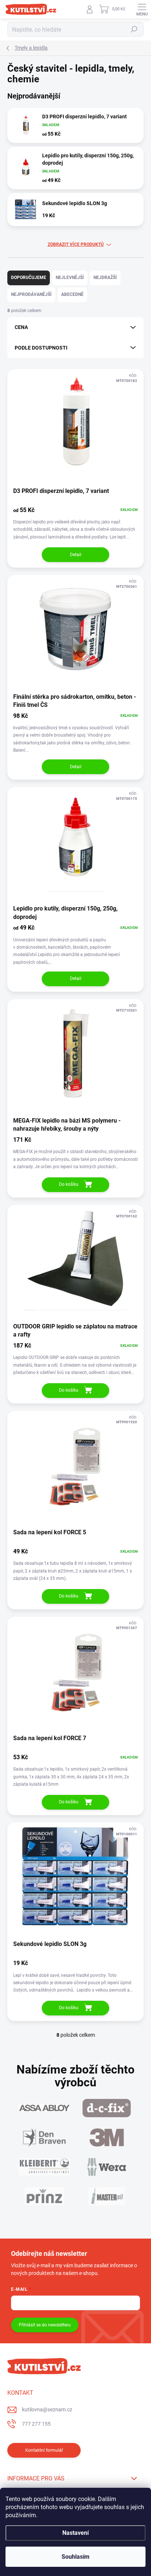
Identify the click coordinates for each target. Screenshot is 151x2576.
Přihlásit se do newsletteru (45, 2325)
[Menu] (142, 9)
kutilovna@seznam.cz (47, 2409)
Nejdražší (105, 278)
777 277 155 (36, 2424)
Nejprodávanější (31, 294)
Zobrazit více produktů (76, 244)
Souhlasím (75, 2557)
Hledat (134, 29)
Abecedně (72, 294)
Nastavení (75, 2533)
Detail (76, 555)
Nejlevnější (70, 278)
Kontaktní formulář (44, 2450)
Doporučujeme (29, 278)
